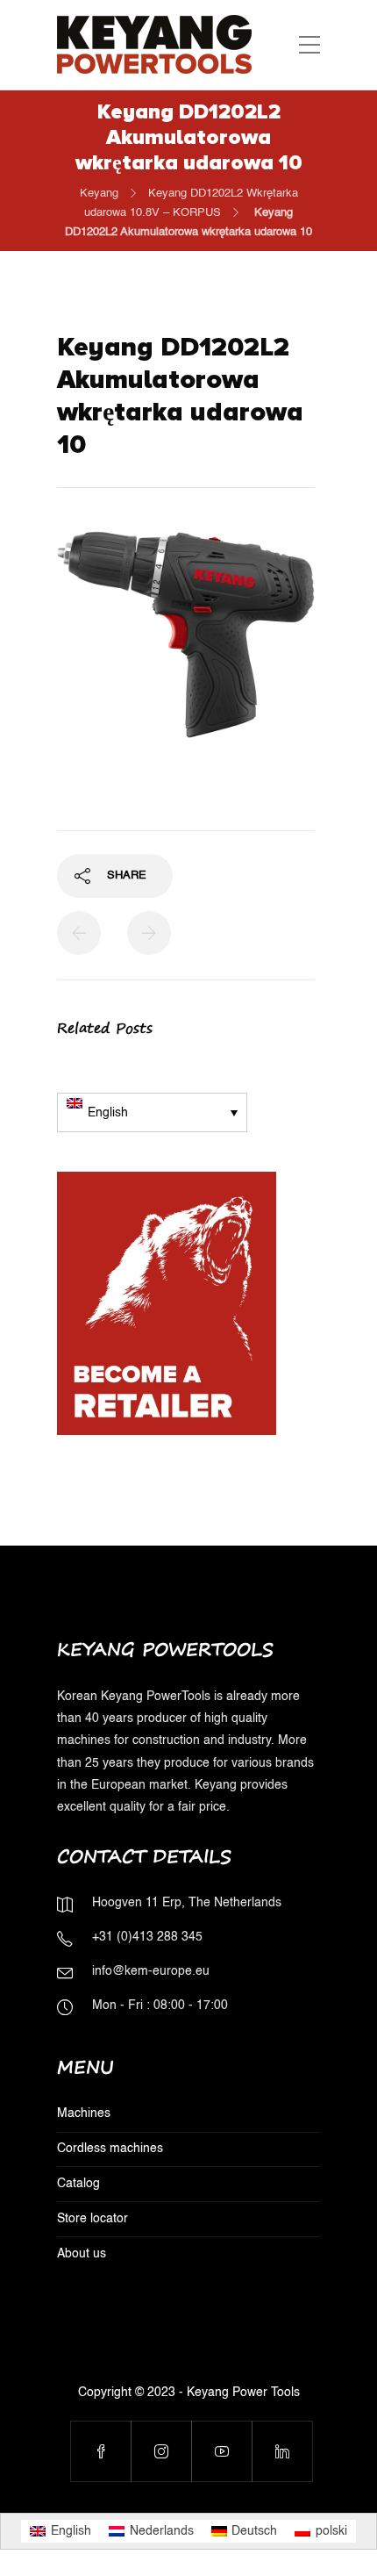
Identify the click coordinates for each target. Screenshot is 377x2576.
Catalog (78, 2184)
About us (82, 2254)
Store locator (92, 2219)
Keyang (99, 194)
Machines (84, 2113)
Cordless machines (110, 2149)
